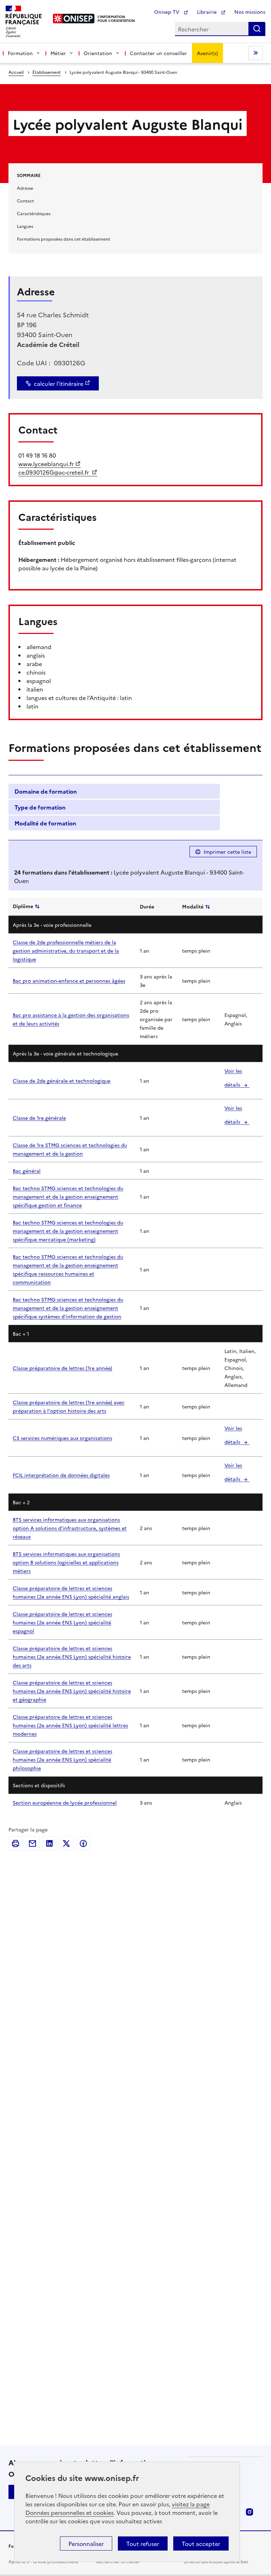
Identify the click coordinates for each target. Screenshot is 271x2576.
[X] (66, 1843)
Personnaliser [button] (86, 2543)
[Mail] (32, 1843)
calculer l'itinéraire (59, 383)
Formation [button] (20, 53)
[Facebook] (83, 1843)
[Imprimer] (16, 1843)
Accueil (16, 72)
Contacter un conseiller (158, 53)
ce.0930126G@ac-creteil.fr (54, 472)
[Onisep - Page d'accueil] (74, 19)
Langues (25, 226)
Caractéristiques (34, 213)
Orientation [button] (98, 53)
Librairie (207, 12)
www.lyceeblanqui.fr (46, 464)
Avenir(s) (207, 53)
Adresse (25, 188)
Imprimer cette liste (227, 852)
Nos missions (250, 12)
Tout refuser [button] (143, 2543)
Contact (25, 201)
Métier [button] (58, 53)
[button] (114, 792)
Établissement (47, 72)
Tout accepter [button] (201, 2543)
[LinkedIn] (49, 1843)
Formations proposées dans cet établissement (64, 239)
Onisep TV (167, 12)
